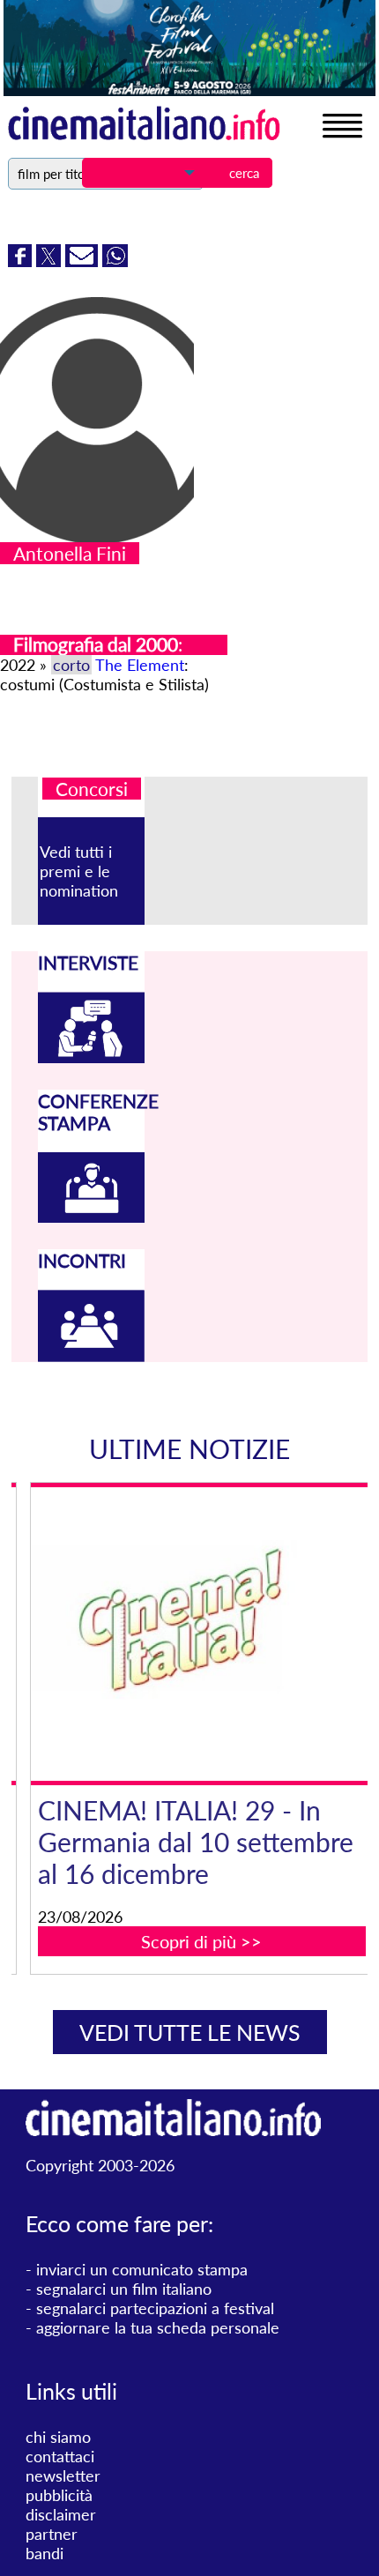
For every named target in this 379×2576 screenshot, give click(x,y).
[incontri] (91, 1356)
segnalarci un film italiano (124, 2289)
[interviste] (91, 1057)
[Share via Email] (84, 261)
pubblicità (59, 2495)
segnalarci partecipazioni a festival (155, 2308)
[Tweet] (51, 261)
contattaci (60, 2456)
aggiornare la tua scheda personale (158, 2327)
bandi (45, 2553)
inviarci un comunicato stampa (142, 2269)
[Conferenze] (91, 1217)
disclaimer (61, 2514)
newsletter (63, 2475)
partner (52, 2534)
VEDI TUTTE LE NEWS (190, 2032)
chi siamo (58, 2437)
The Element (140, 665)
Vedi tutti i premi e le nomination (79, 871)
